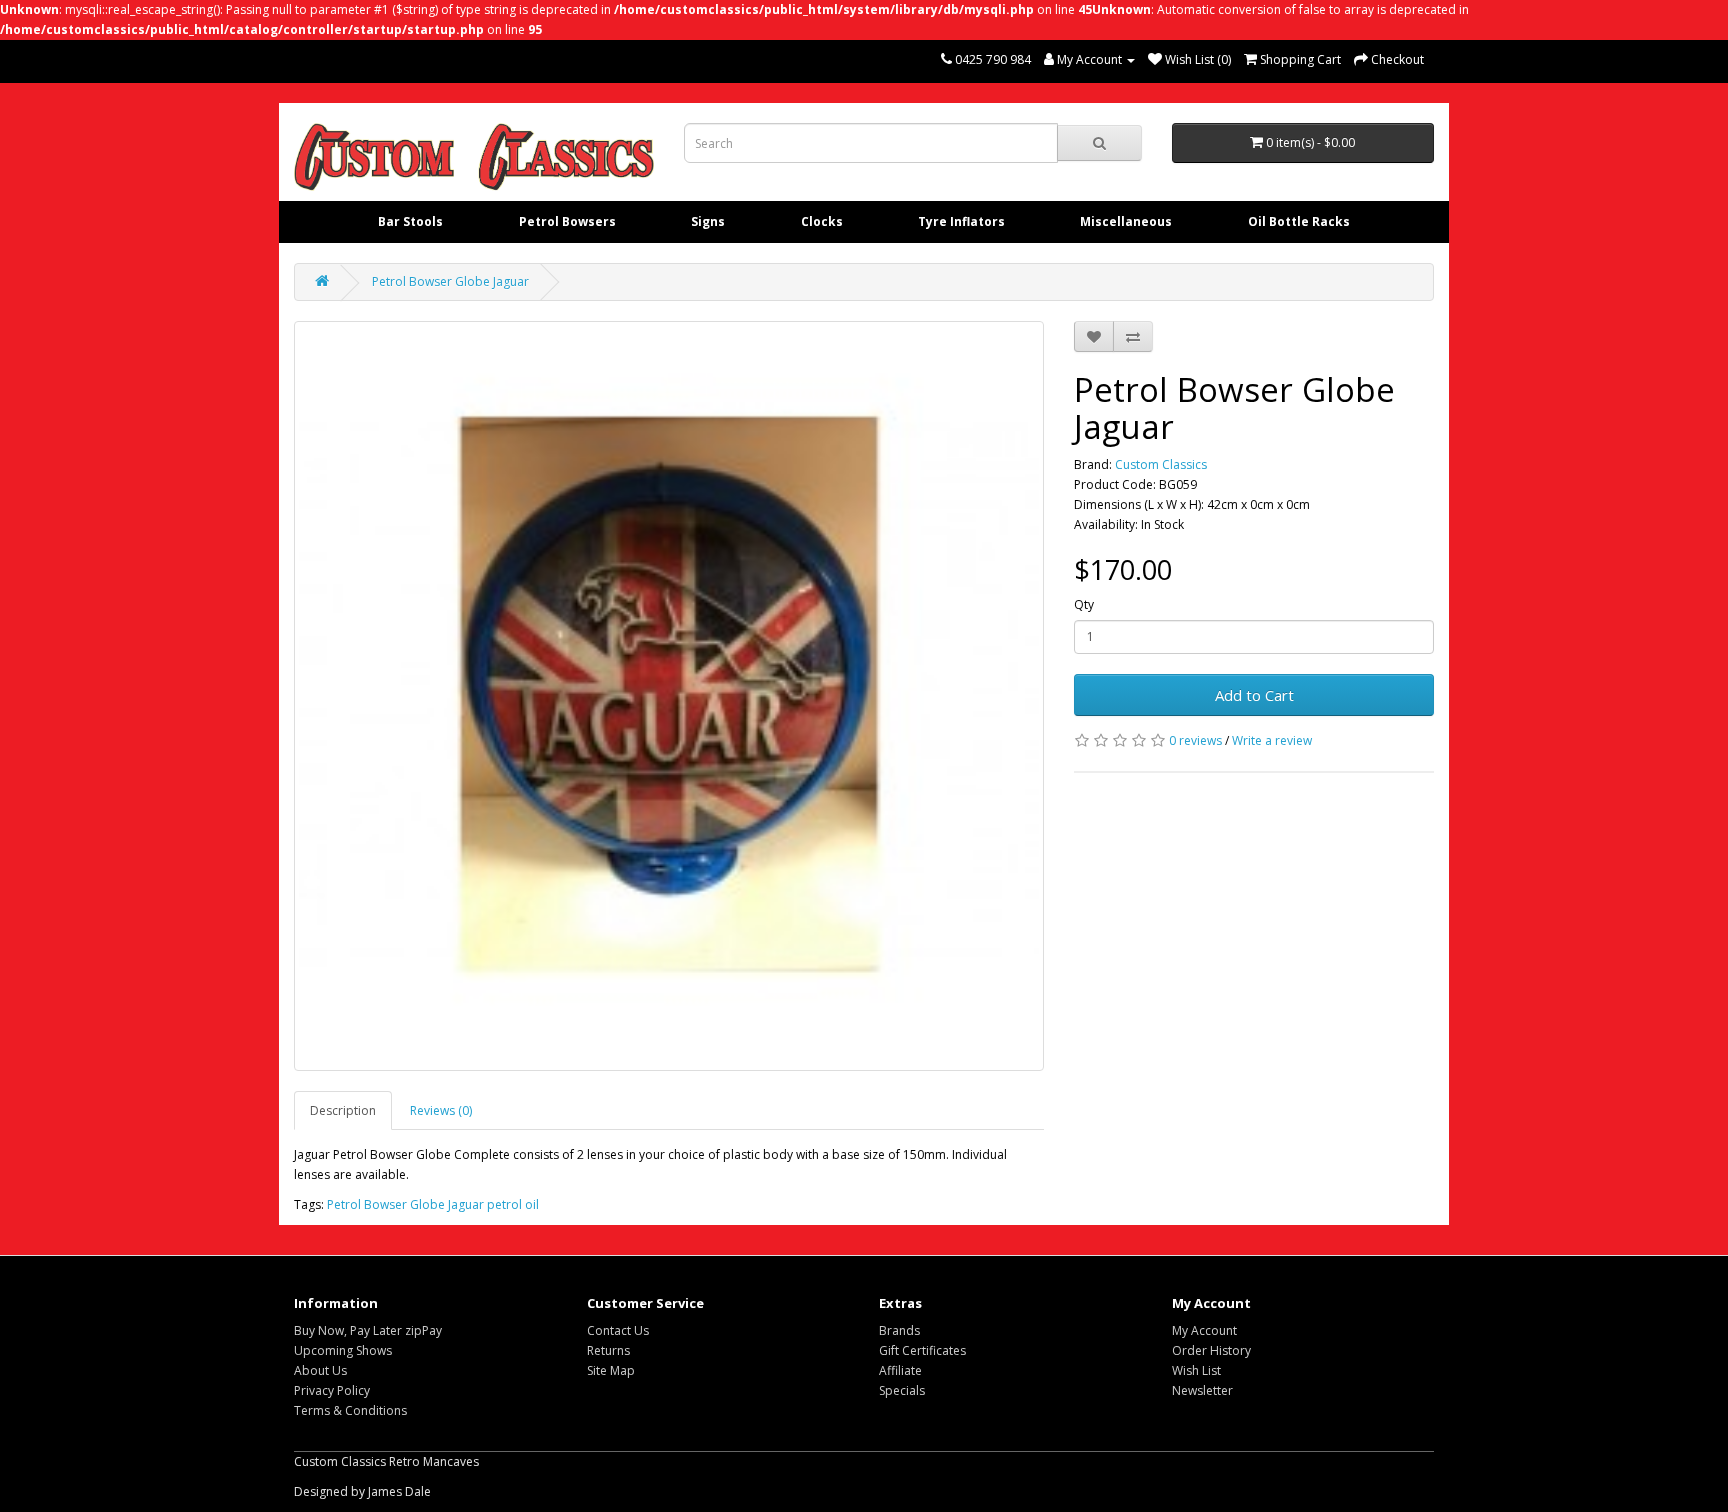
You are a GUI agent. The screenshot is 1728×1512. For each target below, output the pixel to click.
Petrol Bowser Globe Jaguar (450, 281)
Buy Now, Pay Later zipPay (368, 1330)
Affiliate (900, 1370)
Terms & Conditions (350, 1410)
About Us (320, 1370)
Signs (708, 221)
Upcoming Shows (343, 1350)
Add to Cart (1254, 695)
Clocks (822, 221)
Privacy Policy (332, 1390)
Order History (1211, 1350)
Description (343, 1110)
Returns (608, 1350)
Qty (1084, 604)
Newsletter (1202, 1390)
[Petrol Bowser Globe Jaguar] (669, 696)
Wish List (1196, 1370)
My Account (1204, 1330)
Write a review (1272, 740)
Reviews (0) (441, 1110)
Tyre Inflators (961, 221)
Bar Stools (410, 221)
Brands (899, 1330)
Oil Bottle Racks (1299, 221)
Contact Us (618, 1330)
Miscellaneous (1126, 221)
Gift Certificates (922, 1350)
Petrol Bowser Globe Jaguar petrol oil (433, 1204)
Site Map (611, 1370)
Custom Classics (1161, 464)
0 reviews (1195, 740)
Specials (902, 1390)
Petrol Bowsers (567, 221)
